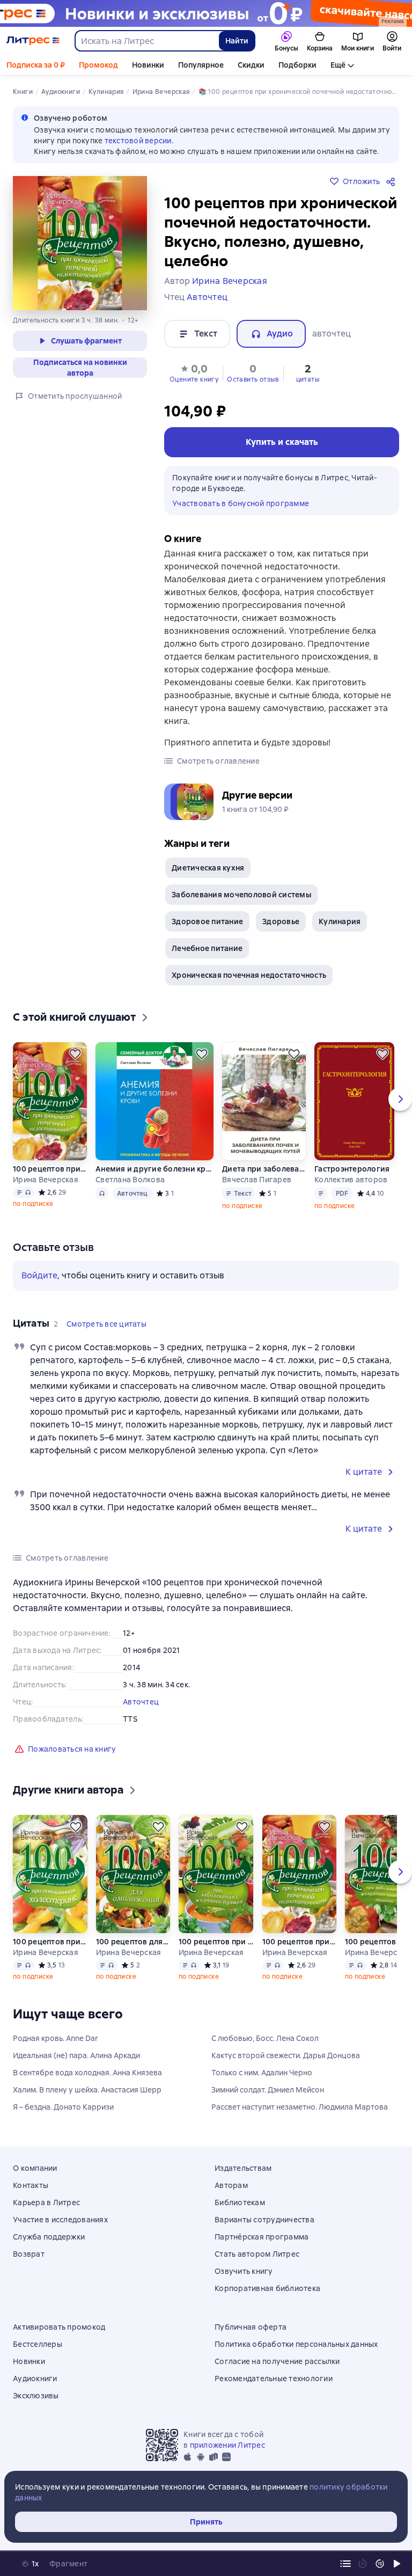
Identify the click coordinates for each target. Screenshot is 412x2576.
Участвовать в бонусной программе (241, 503)
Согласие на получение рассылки (277, 2361)
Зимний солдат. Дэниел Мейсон (268, 2090)
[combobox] (146, 41)
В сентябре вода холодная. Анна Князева (87, 2073)
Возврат (29, 2254)
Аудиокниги (35, 2379)
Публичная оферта (251, 2327)
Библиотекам (240, 2202)
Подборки (297, 65)
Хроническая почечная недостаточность (249, 975)
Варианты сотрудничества (264, 2220)
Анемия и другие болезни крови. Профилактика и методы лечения (154, 1169)
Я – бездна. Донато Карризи (63, 2107)
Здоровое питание (207, 921)
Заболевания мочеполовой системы (241, 895)
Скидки (251, 65)
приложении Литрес (227, 2445)
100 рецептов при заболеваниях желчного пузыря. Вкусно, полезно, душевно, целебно (216, 1942)
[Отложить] (75, 1054)
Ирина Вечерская (46, 1180)
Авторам (231, 2185)
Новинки (148, 65)
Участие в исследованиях (60, 2220)
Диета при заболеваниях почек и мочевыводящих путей (264, 1169)
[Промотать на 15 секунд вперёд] (380, 2564)
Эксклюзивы (36, 2396)
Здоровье (281, 921)
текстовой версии (138, 141)
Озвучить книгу (244, 2271)
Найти (237, 41)
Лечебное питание (207, 948)
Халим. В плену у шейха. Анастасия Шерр (87, 2090)
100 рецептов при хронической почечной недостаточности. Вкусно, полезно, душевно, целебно (50, 1169)
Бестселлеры (38, 2344)
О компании (35, 2168)
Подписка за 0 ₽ (36, 65)
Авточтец (141, 1702)
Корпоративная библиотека (267, 2288)
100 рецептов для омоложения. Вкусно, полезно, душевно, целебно (133, 1942)
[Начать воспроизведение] (397, 2564)
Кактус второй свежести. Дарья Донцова (286, 2055)
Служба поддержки (49, 2237)
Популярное (201, 65)
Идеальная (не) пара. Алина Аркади (76, 2055)
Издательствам (243, 2168)
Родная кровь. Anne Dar (56, 2038)
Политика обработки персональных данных (296, 2344)
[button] (194, 372)
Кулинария (340, 921)
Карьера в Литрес (46, 2202)
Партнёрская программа (262, 2237)
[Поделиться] (393, 181)
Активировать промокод (59, 2327)
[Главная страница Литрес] (33, 41)
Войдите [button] (39, 1275)
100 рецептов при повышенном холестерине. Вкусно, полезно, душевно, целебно (50, 1942)
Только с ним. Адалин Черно (262, 2073)
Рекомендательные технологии (274, 2379)
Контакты (31, 2185)
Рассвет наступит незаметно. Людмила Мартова (300, 2107)
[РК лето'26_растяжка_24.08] (206, 13)
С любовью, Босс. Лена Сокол (265, 2038)
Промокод (98, 65)
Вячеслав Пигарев (257, 1180)
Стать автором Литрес (257, 2254)
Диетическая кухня (208, 868)
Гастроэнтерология (352, 1169)
